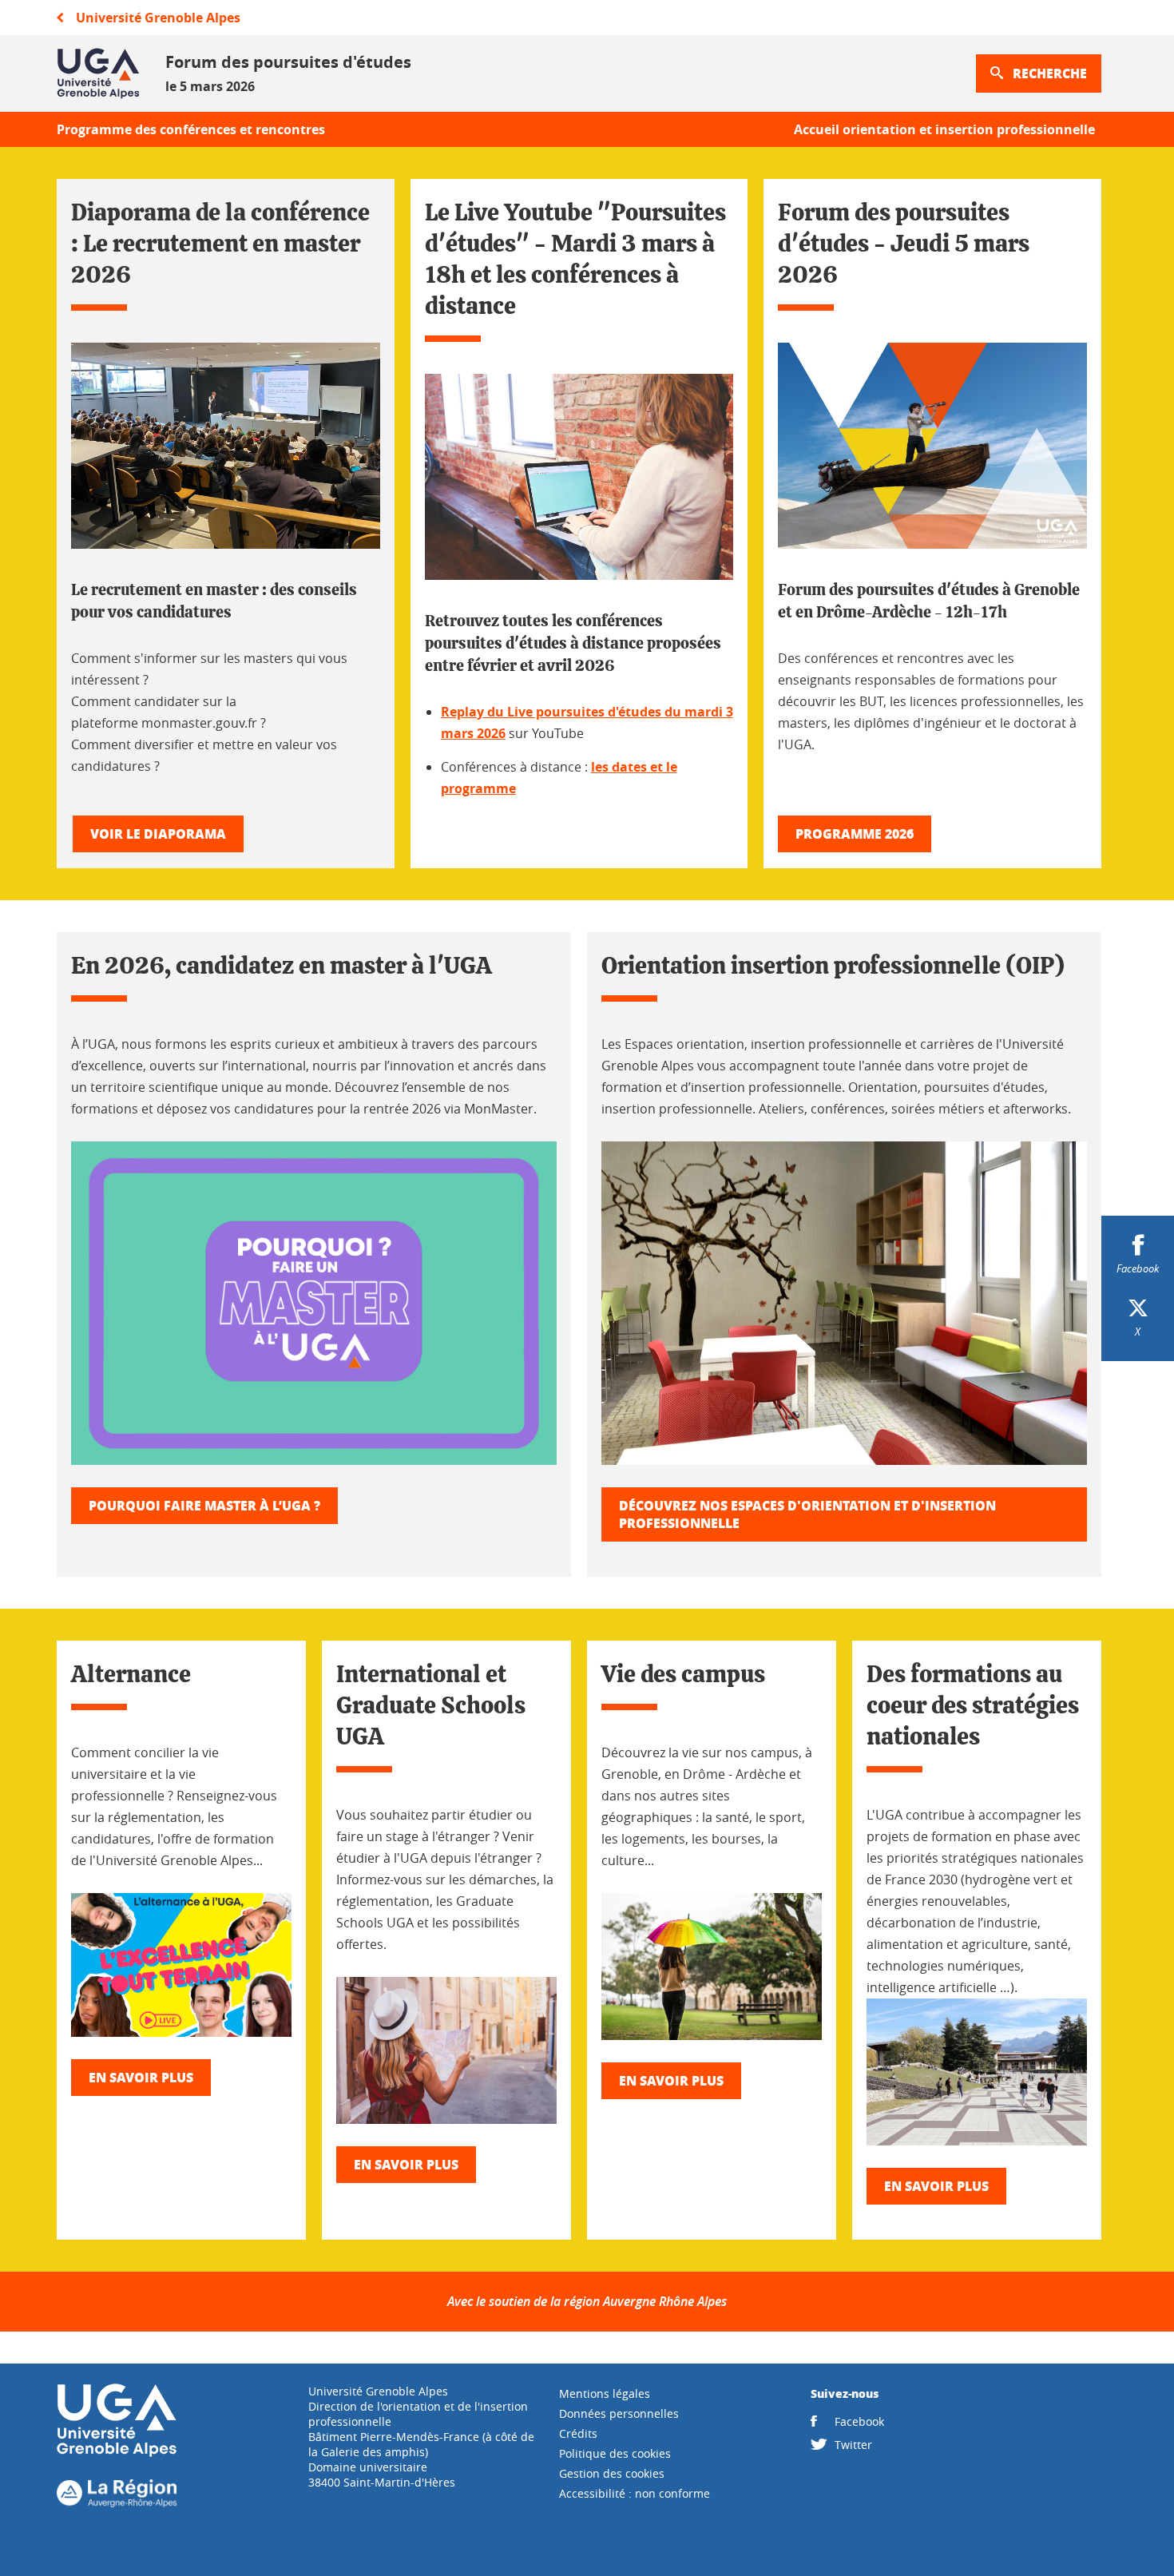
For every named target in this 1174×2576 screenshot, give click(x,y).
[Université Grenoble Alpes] (117, 2453)
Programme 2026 (855, 834)
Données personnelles (619, 2413)
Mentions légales (605, 2393)
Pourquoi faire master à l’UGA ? (204, 1505)
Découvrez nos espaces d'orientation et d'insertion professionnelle (807, 1514)
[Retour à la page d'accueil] (98, 73)
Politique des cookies (615, 2453)
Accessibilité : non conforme (635, 2493)
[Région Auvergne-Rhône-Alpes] (117, 2503)
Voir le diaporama (158, 834)
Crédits (578, 2433)
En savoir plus (141, 2077)
